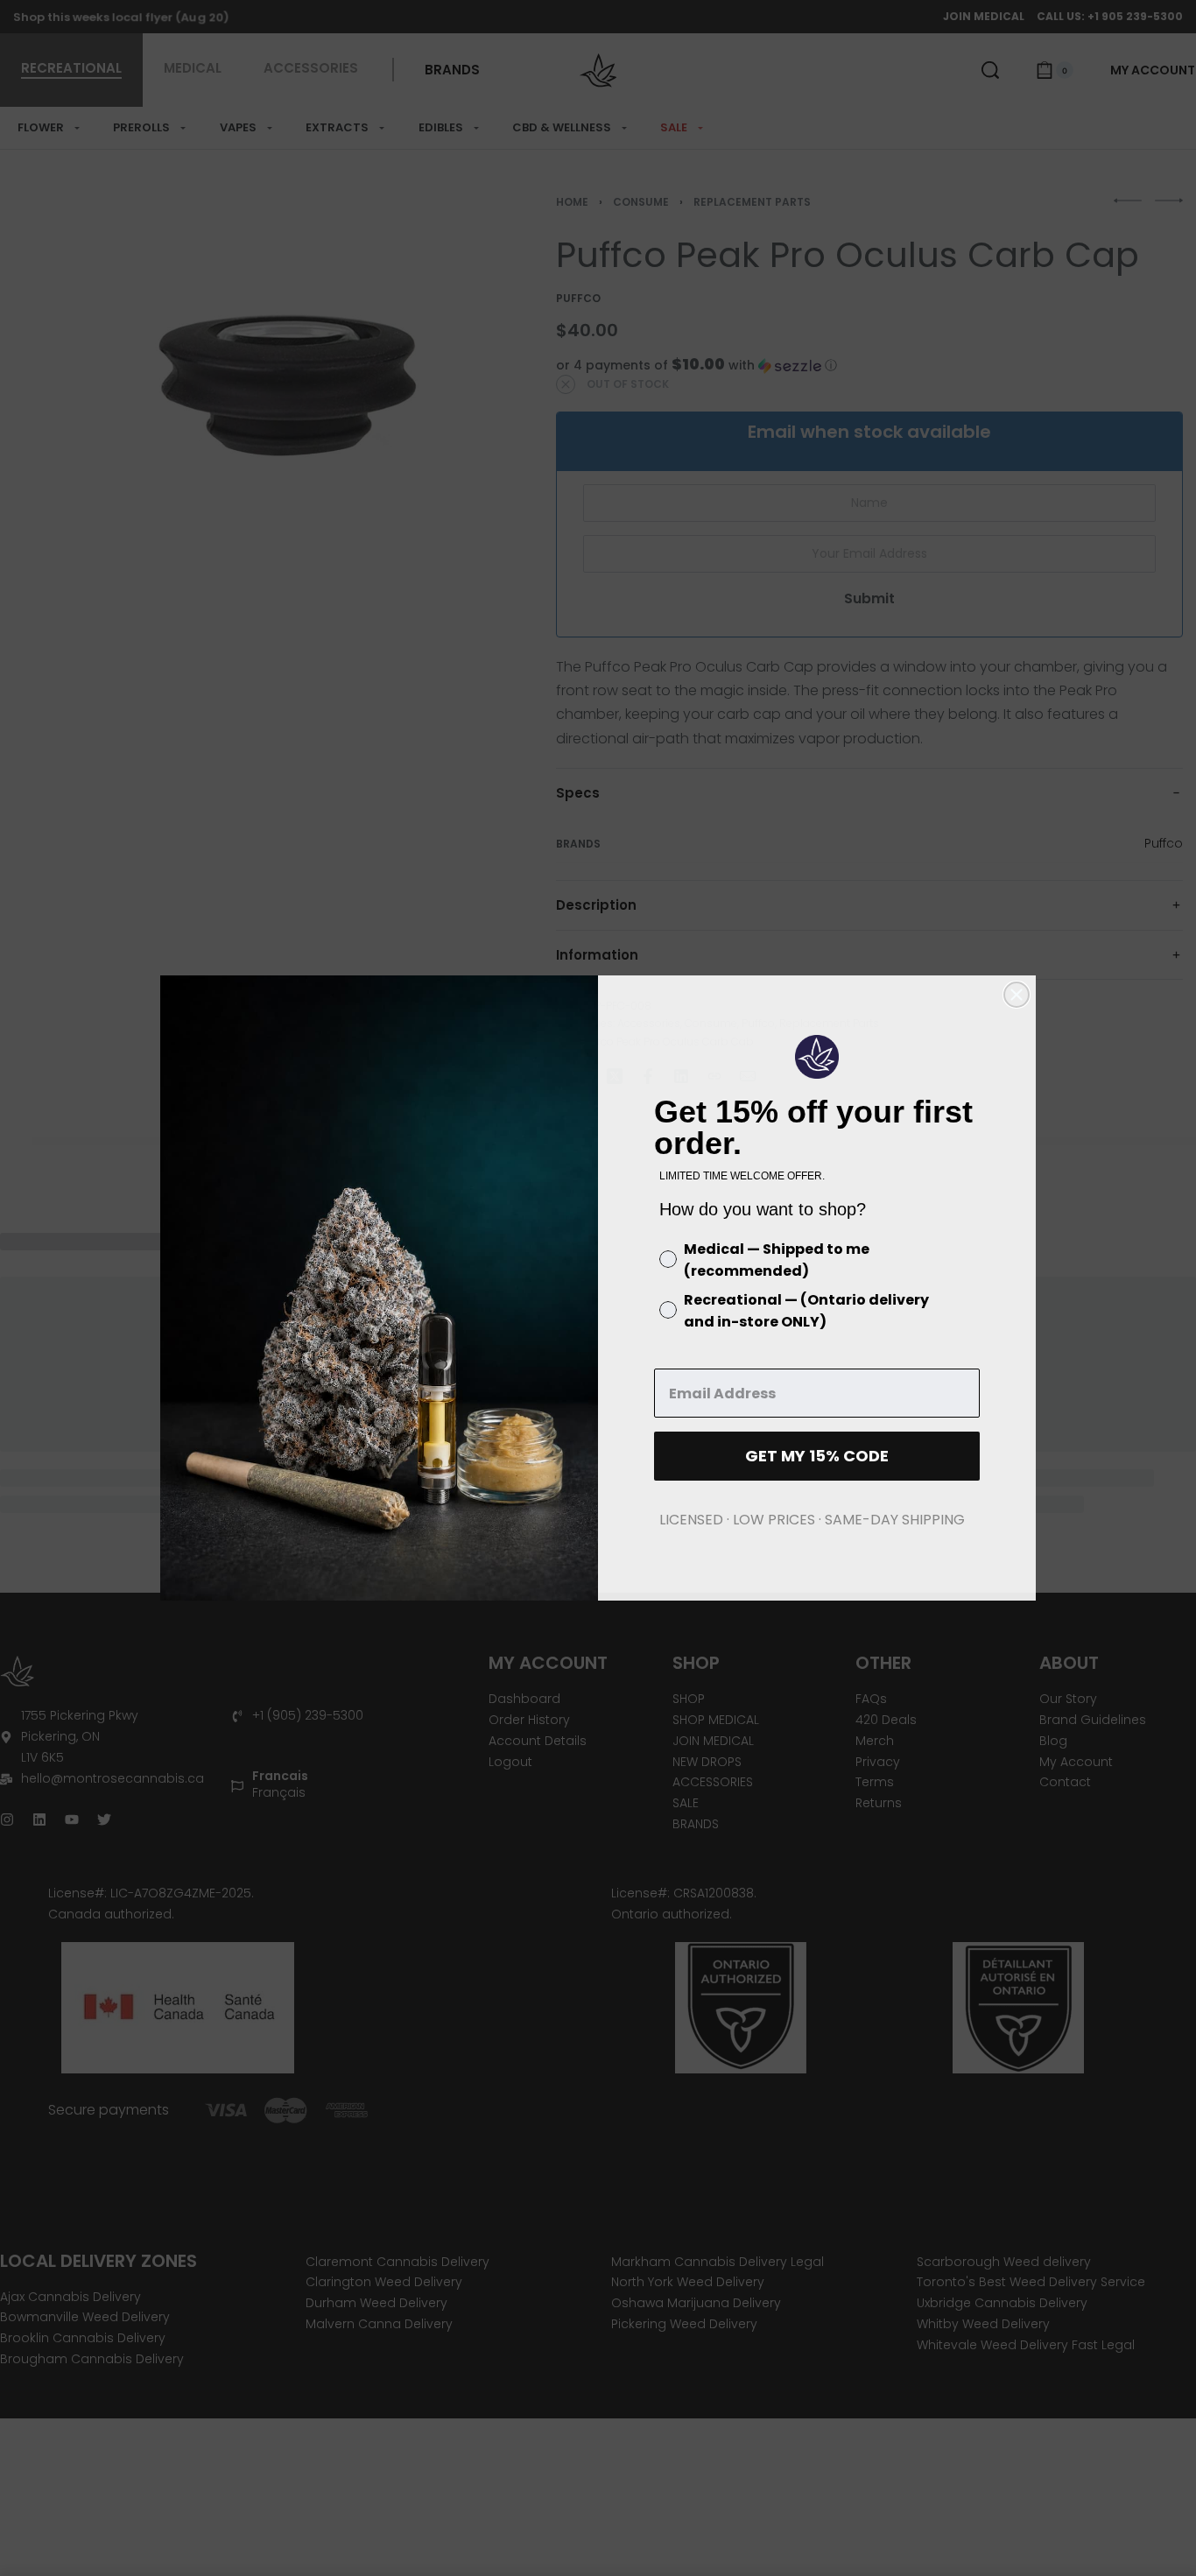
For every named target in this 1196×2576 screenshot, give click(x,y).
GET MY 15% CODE (817, 1456)
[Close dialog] (1017, 995)
